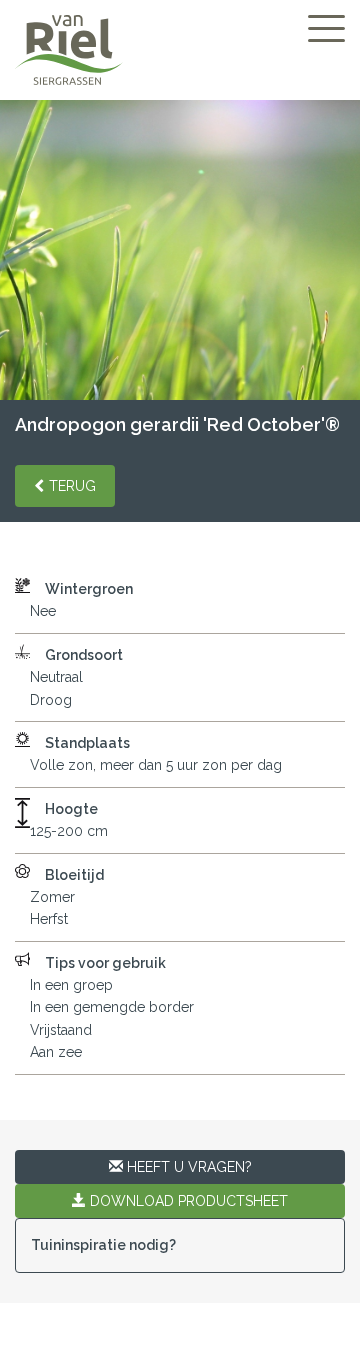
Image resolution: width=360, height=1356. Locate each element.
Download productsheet (187, 1201)
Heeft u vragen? (187, 1167)
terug (72, 486)
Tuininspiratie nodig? (103, 1245)
